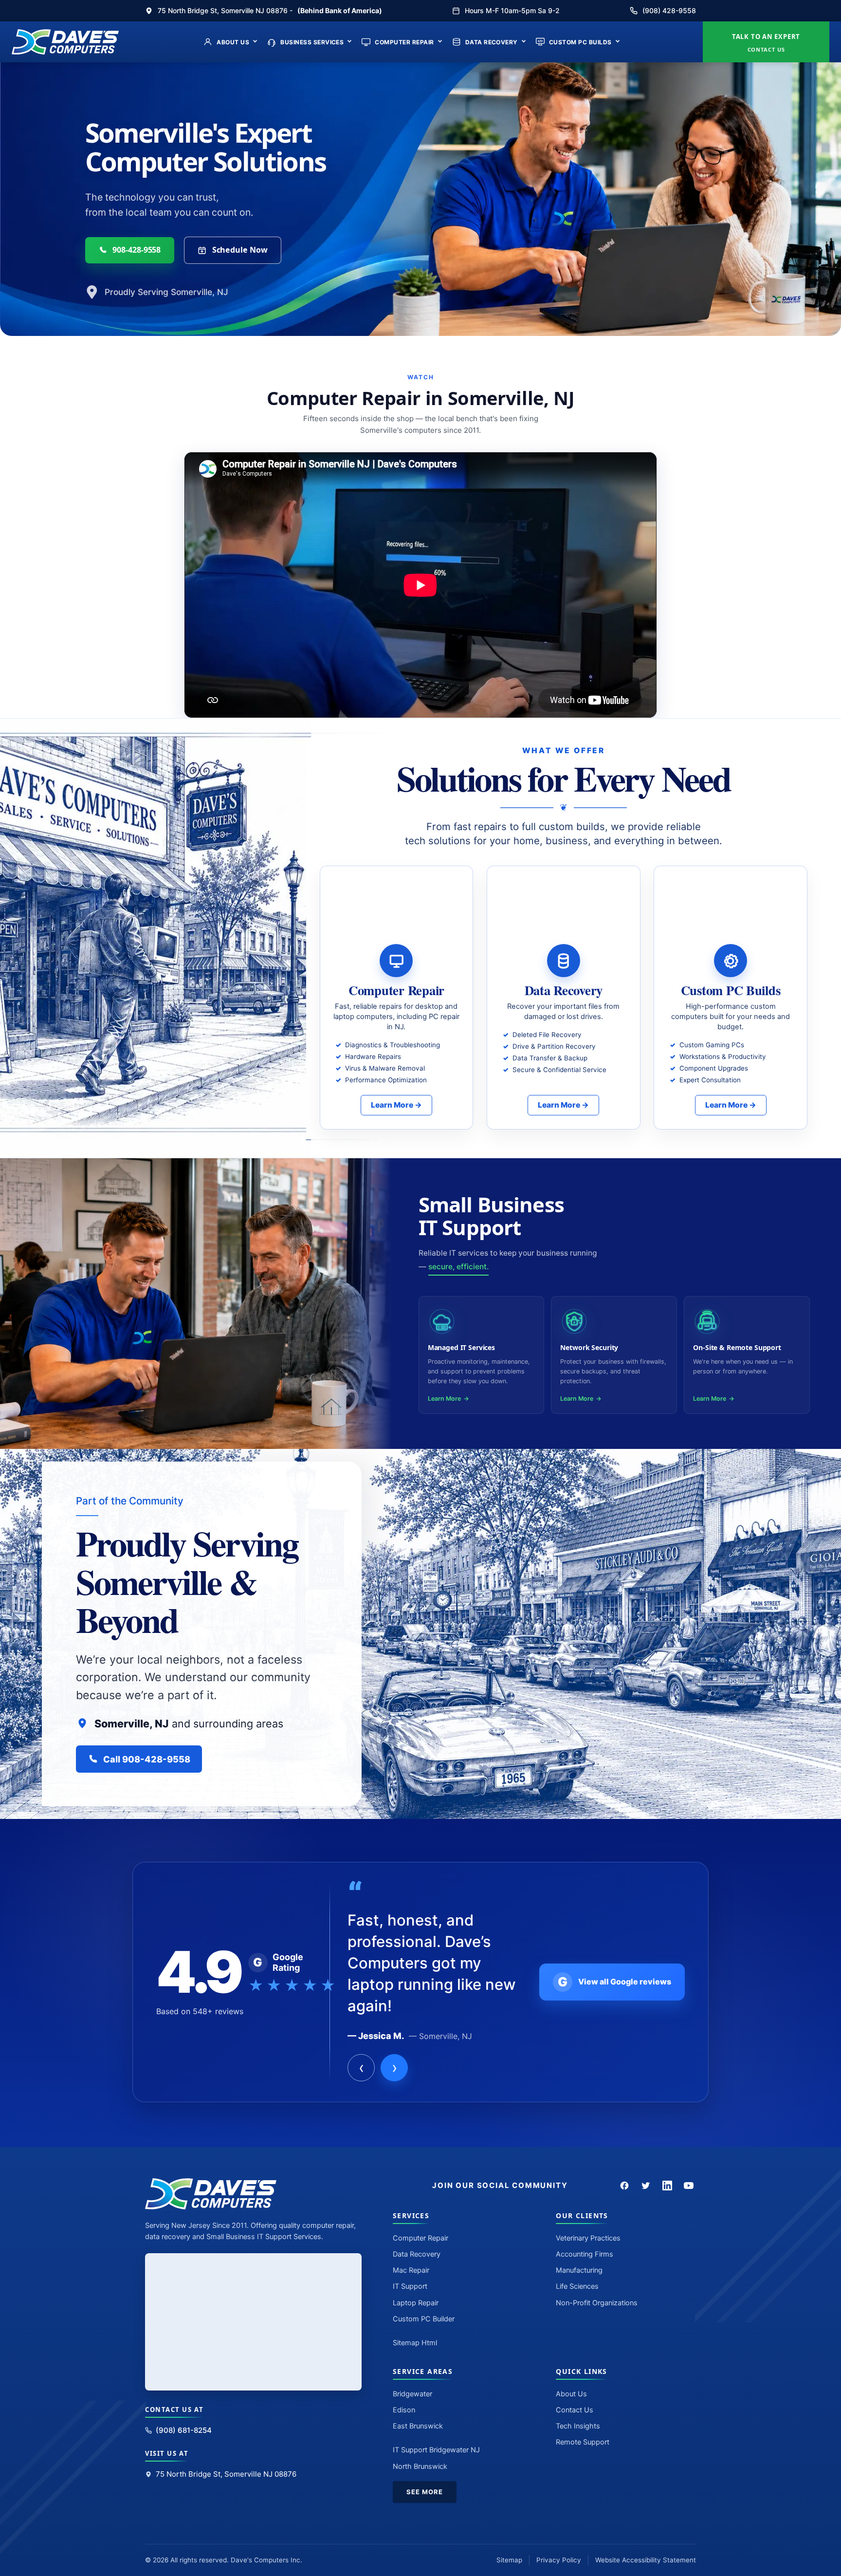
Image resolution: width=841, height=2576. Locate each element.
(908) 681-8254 (184, 2430)
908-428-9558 (137, 250)
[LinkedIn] (667, 2186)
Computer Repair (404, 42)
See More (425, 2492)
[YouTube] (689, 2186)
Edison (404, 2410)
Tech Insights (578, 2426)
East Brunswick (418, 2426)
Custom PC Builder (424, 2319)
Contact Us (575, 2410)
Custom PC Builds (580, 42)
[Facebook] (624, 2186)
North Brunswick (420, 2466)
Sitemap (509, 2560)
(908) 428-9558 (669, 10)
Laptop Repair (416, 2303)
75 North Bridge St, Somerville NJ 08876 (226, 2474)
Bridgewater (412, 2394)
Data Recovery (492, 42)
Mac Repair (411, 2270)
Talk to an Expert (766, 43)
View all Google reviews (614, 1982)
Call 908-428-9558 (147, 1759)
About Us (233, 42)
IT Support (410, 2286)
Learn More (444, 1399)
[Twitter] (646, 2186)
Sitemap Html (415, 2343)
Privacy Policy (559, 2560)
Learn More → (396, 1105)
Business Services (312, 42)
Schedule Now (240, 250)
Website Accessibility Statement (646, 2560)
